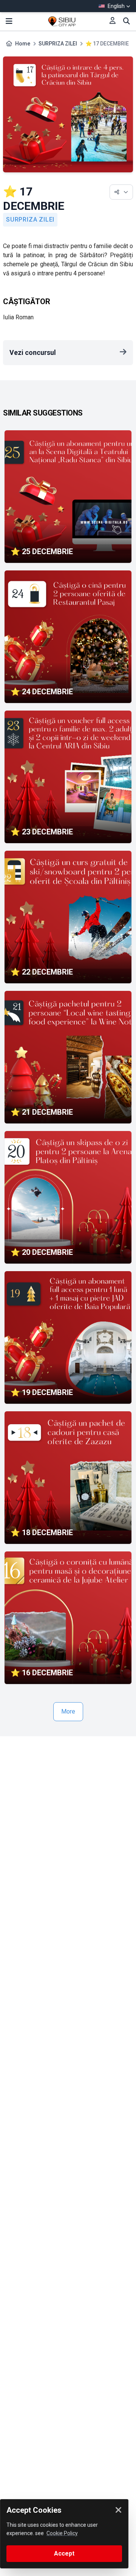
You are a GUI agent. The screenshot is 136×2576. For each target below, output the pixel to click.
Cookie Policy (62, 2533)
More (68, 1711)
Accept (64, 2553)
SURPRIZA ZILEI (58, 44)
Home (23, 44)
